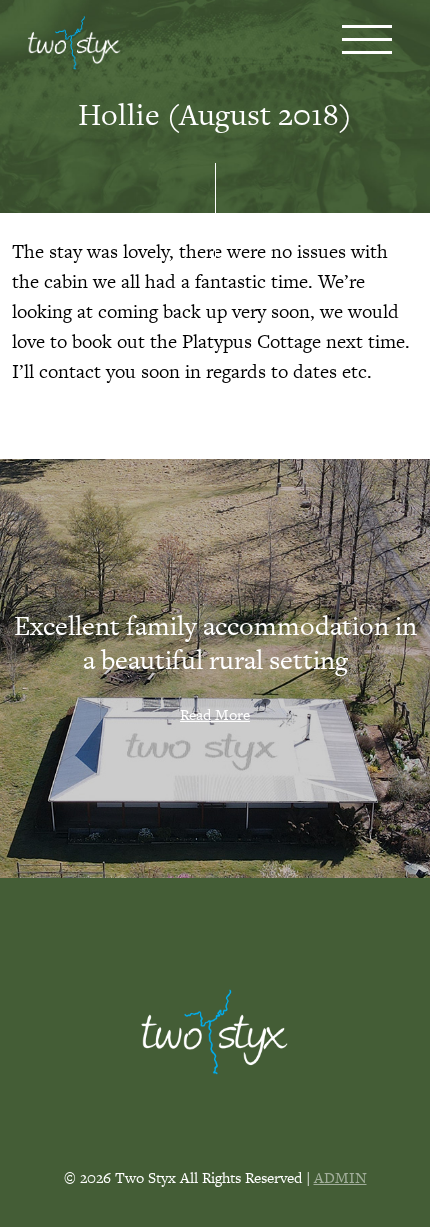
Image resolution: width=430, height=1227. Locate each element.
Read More (215, 714)
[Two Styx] (74, 45)
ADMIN (340, 1177)
